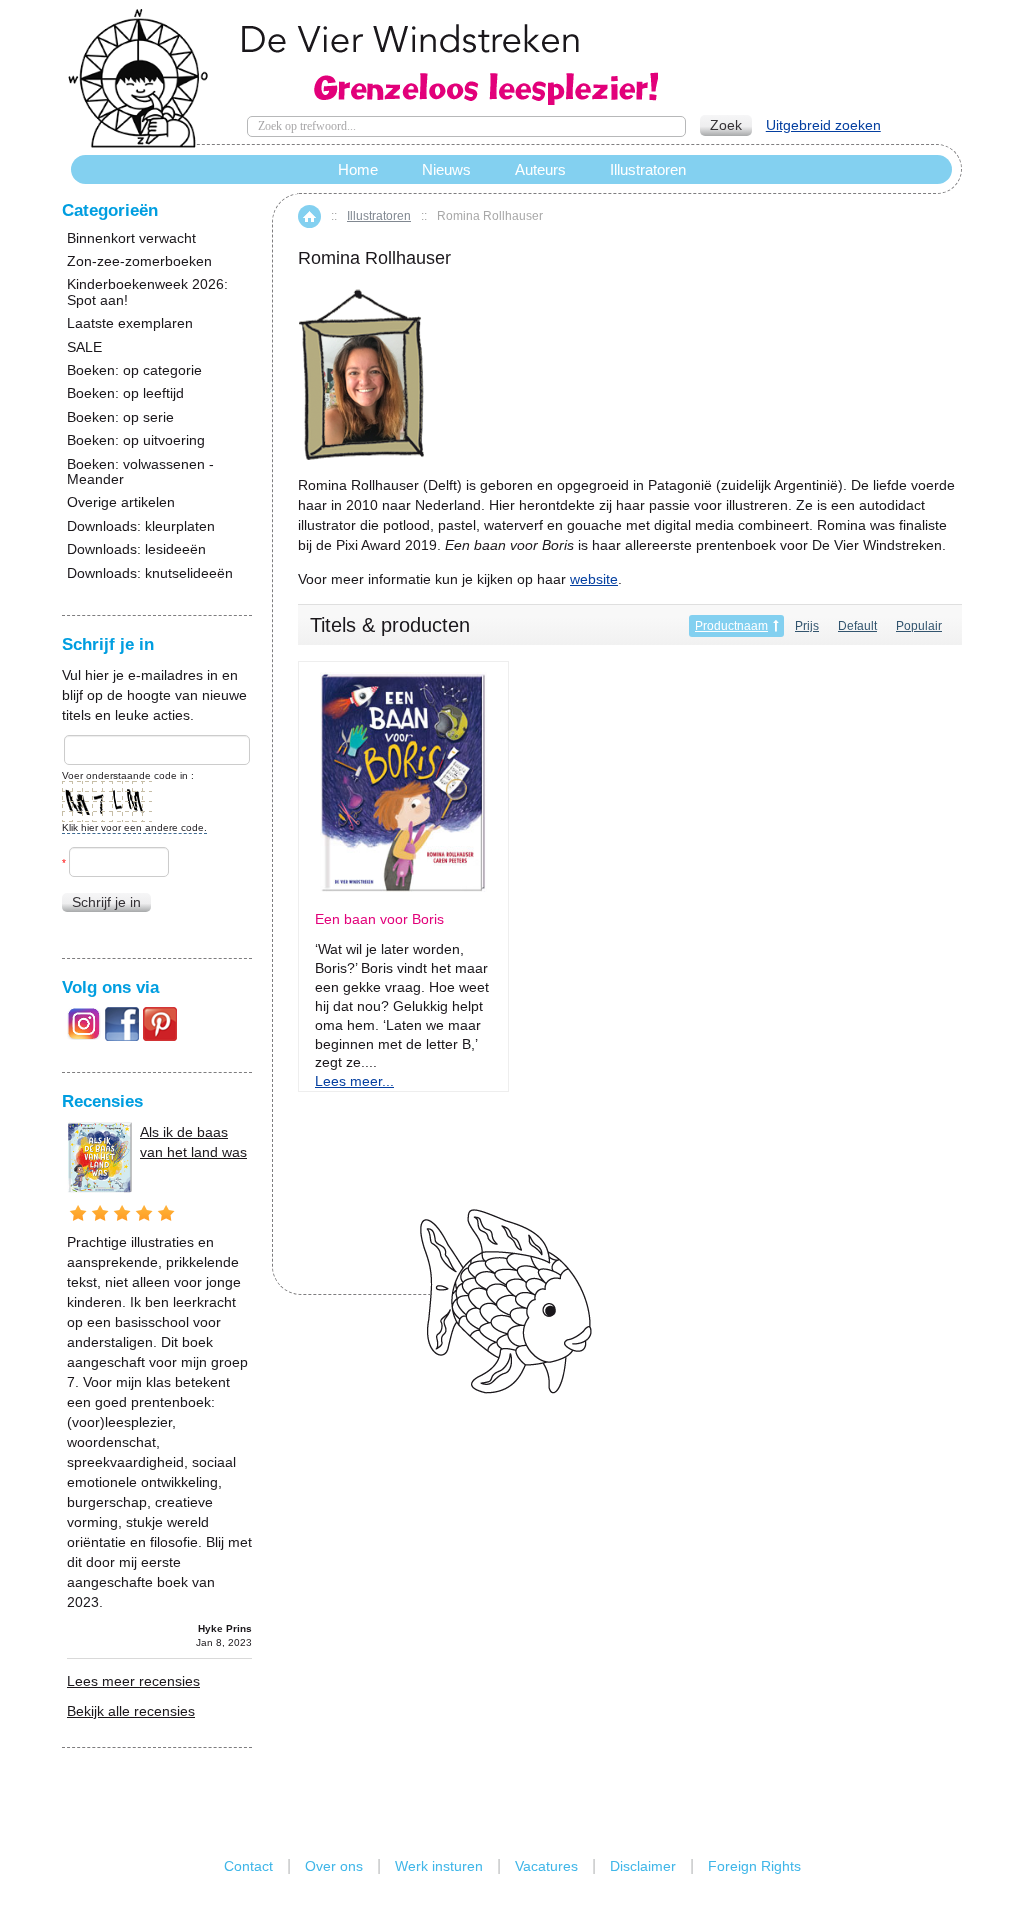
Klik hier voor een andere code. (134, 827)
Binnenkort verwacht (131, 238)
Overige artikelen (121, 502)
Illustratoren (379, 216)
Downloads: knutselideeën (150, 573)
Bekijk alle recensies (131, 1711)
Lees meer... (354, 1081)
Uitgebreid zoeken (823, 125)
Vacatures (546, 1866)
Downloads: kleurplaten (141, 526)
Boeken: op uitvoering (136, 440)
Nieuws (446, 169)
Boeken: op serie (120, 417)
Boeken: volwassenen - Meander (140, 472)
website (594, 579)
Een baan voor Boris (379, 919)
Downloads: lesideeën (136, 549)
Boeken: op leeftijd (125, 393)
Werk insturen (439, 1866)
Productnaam (731, 626)
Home (309, 216)
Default (857, 626)
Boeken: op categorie (134, 370)
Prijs (807, 626)
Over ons (334, 1866)
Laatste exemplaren (130, 323)
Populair (919, 626)
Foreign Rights (754, 1866)
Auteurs (540, 169)
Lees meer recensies (133, 1681)
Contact (248, 1866)
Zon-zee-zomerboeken (139, 261)
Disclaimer (643, 1866)
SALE (84, 347)
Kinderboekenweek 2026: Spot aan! (147, 292)
